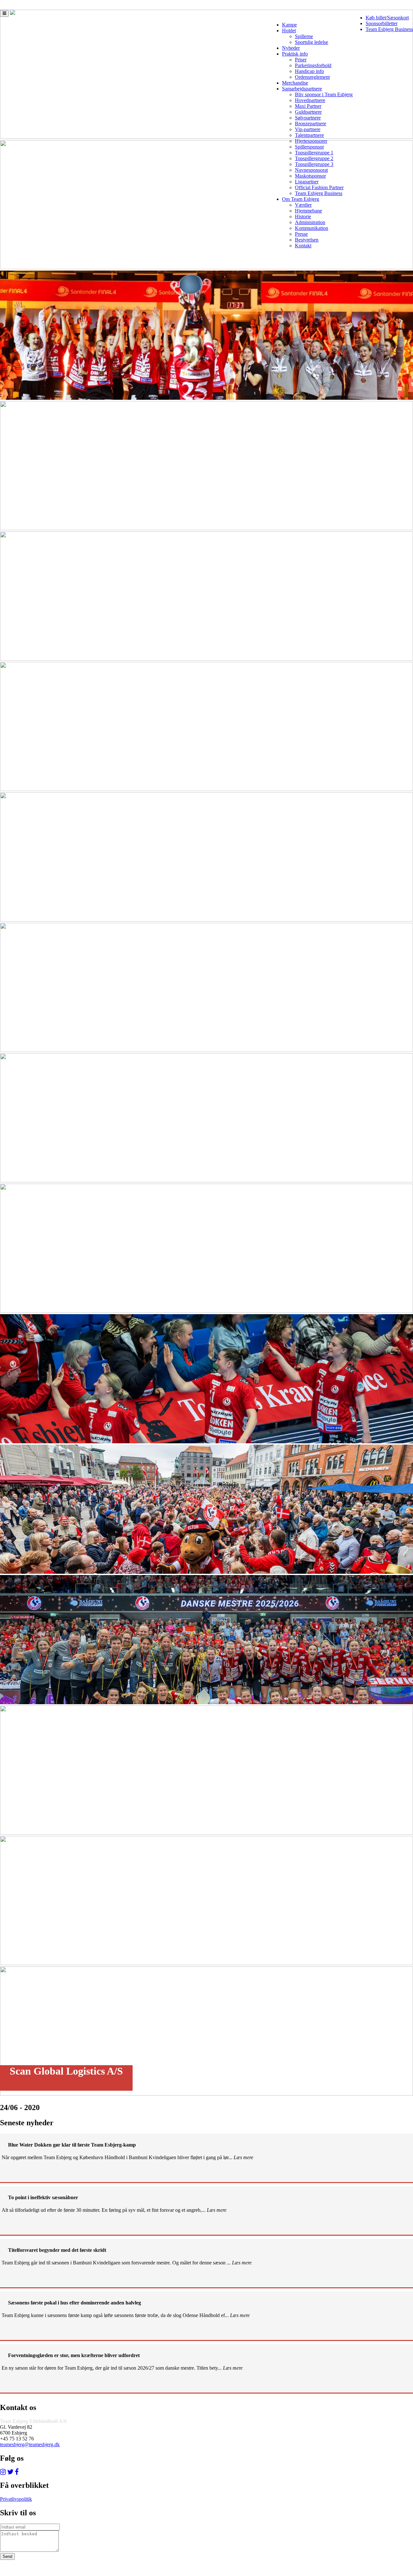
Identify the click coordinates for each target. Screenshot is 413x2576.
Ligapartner (307, 182)
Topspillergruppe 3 (314, 164)
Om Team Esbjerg (301, 199)
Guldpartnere (308, 112)
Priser (301, 60)
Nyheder (291, 48)
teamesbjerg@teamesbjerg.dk (30, 2444)
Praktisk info (295, 54)
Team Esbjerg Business (389, 29)
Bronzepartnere (311, 124)
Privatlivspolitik (16, 2499)
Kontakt (303, 246)
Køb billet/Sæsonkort (387, 18)
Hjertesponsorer (311, 141)
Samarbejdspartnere (302, 89)
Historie (303, 216)
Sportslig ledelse (312, 42)
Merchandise (295, 83)
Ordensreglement (312, 77)
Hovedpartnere (310, 100)
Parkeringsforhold (313, 65)
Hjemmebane (308, 211)
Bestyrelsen (307, 240)
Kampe (289, 25)
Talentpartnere (309, 135)
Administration (310, 222)
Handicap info (309, 71)
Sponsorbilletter (382, 23)
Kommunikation (312, 228)
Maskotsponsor (310, 176)
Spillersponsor (309, 147)
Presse (301, 234)
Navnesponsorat (311, 170)
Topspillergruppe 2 (314, 158)
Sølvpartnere (308, 118)
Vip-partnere (308, 129)
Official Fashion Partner (319, 187)
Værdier (303, 205)
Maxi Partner (308, 106)
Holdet (289, 31)
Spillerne (304, 36)
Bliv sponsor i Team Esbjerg (324, 94)
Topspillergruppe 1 (314, 153)
